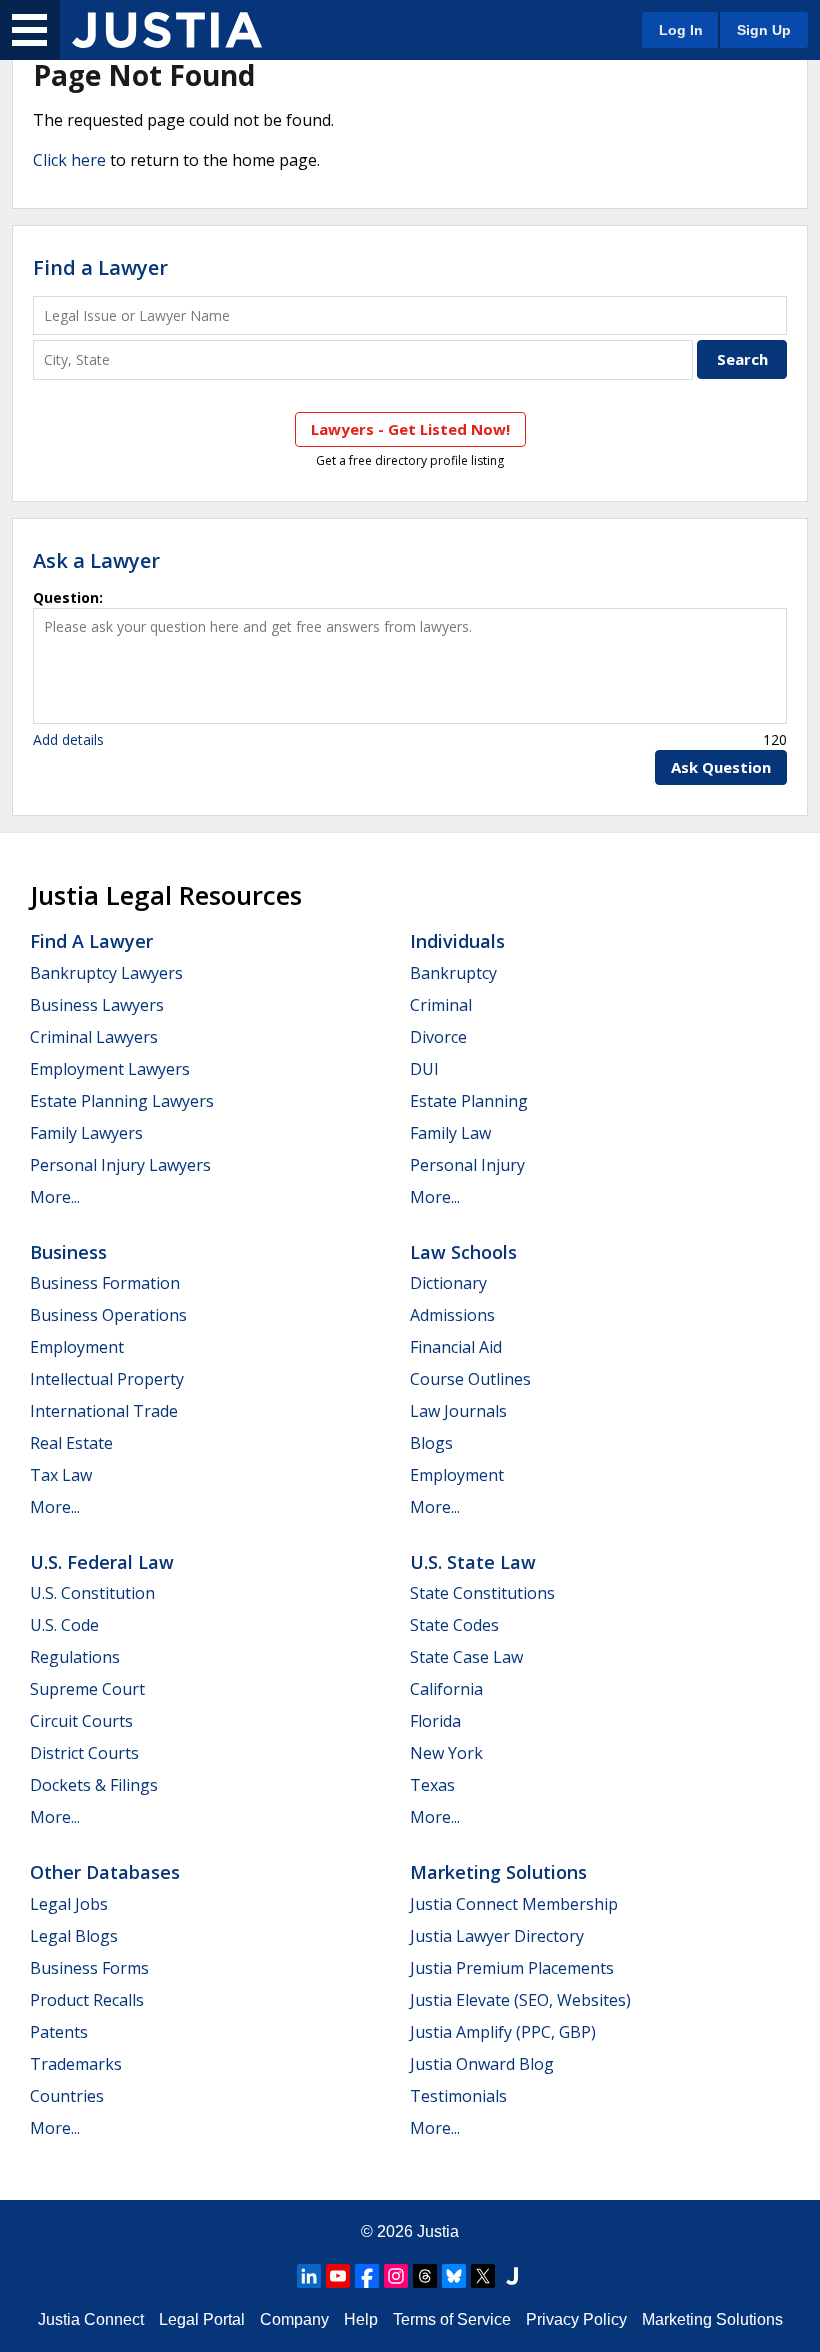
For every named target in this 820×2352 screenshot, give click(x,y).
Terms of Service (452, 2319)
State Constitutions (482, 1593)
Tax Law (61, 1475)
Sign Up (764, 30)
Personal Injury (467, 1165)
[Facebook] (367, 2276)
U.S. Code (64, 1625)
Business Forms (89, 1968)
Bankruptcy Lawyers (106, 973)
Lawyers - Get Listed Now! (410, 429)
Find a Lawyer (100, 267)
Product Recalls (87, 2000)
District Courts (84, 1753)
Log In (681, 30)
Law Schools (463, 1252)
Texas (432, 1785)
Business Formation (105, 1283)
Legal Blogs (74, 1936)
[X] (483, 2276)
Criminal (441, 1005)
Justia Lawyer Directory (497, 1936)
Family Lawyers (86, 1133)
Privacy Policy (576, 2319)
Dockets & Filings (94, 1785)
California (446, 1689)
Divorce (438, 1037)
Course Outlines (470, 1379)
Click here (69, 160)
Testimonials (458, 2096)
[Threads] (425, 2276)
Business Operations (108, 1315)
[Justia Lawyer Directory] (512, 2276)
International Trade (104, 1411)
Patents (59, 2032)
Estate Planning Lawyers (122, 1101)
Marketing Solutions (498, 1872)
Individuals (457, 941)
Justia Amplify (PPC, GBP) (503, 2032)
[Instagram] (396, 2276)
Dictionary (448, 1283)
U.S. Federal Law (102, 1562)
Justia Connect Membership (514, 1904)
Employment (77, 1347)
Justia (438, 2231)
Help (361, 2319)
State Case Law (466, 1657)
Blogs (431, 1443)
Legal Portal (202, 2319)
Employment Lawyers (110, 1069)
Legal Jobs (69, 1904)
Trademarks (76, 2064)
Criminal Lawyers (94, 1037)
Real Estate (71, 1443)
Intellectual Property (107, 1379)
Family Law (450, 1133)
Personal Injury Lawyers (120, 1165)
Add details (68, 739)
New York (446, 1753)
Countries (67, 2096)
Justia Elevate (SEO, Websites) (520, 2000)
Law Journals (458, 1411)
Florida (435, 1721)
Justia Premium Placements (512, 1968)
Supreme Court (87, 1689)
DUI (424, 1069)
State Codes (454, 1625)
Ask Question (721, 767)
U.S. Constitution (92, 1593)
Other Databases (105, 1872)
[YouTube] (338, 2276)
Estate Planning (469, 1101)
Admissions (452, 1315)
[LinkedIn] (309, 2276)
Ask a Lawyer (96, 560)
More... (55, 1197)
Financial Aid (456, 1347)
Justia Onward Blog (482, 2064)
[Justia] (167, 30)
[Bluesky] (454, 2276)
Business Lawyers (97, 1005)
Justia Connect (91, 2319)
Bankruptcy (453, 973)
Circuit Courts (81, 1721)
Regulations (75, 1657)
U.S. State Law (473, 1562)
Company (294, 2319)
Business (68, 1252)
